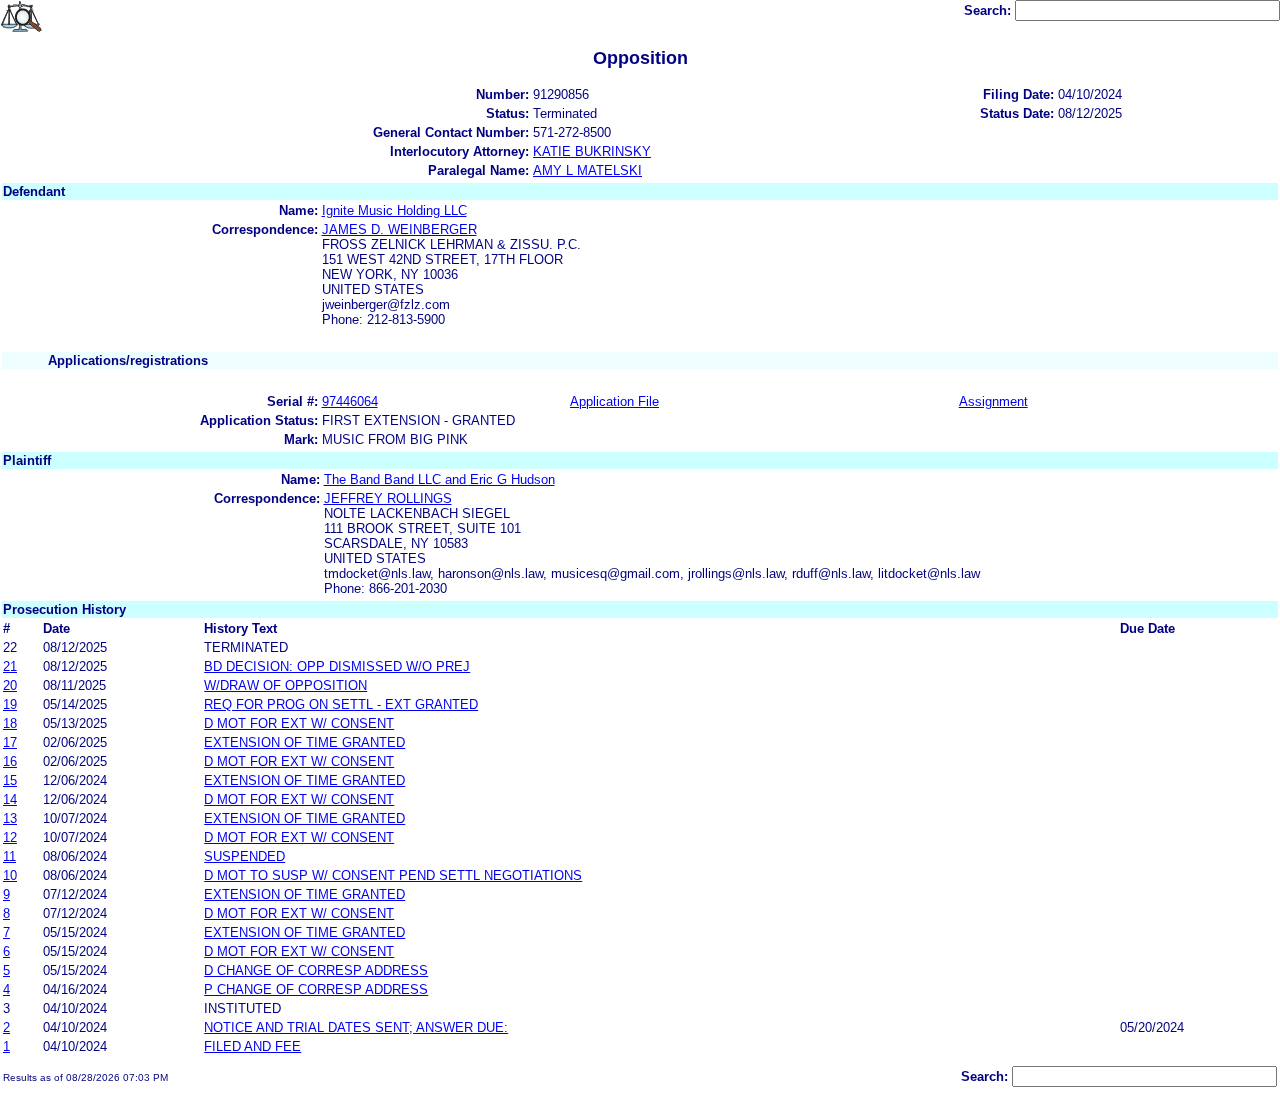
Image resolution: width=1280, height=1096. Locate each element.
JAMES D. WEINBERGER (399, 229)
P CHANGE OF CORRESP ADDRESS (316, 989)
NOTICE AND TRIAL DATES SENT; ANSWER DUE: (356, 1027)
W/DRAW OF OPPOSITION (285, 685)
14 (10, 799)
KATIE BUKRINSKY (592, 151)
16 (10, 761)
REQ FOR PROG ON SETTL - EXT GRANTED (341, 704)
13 (10, 818)
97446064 (350, 401)
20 (10, 685)
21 (10, 666)
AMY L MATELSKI (587, 170)
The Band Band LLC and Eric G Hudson (439, 479)
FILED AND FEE (252, 1046)
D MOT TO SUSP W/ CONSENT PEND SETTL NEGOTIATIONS (393, 875)
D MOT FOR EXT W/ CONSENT (299, 723)
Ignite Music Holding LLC (394, 210)
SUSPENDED (244, 856)
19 (10, 704)
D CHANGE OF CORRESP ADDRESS (316, 970)
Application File (614, 401)
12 (10, 837)
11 (9, 856)
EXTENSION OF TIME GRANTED (304, 742)
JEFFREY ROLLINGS (388, 498)
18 (10, 723)
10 (10, 875)
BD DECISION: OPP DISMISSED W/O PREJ (337, 666)
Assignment (993, 401)
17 (10, 742)
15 (10, 780)
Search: (989, 10)
